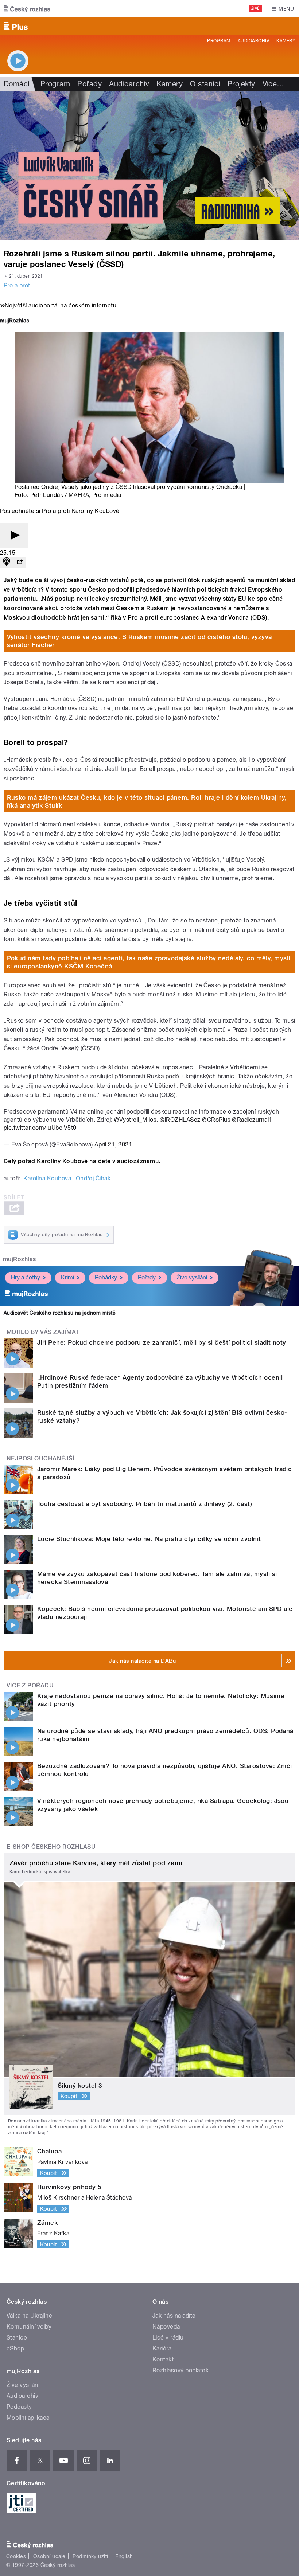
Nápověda (166, 2327)
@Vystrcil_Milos (135, 1120)
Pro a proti (18, 285)
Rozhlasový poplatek (180, 2370)
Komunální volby (29, 2327)
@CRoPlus (216, 1120)
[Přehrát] (14, 536)
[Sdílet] (20, 562)
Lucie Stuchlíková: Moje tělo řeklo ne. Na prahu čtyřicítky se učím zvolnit (149, 1539)
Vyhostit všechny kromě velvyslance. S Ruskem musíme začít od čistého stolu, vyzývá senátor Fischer (139, 641)
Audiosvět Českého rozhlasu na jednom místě (60, 1313)
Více (273, 84)
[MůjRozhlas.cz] (15, 321)
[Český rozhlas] (27, 9)
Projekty (241, 84)
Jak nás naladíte (174, 2316)
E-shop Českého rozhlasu (51, 1847)
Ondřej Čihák (93, 1178)
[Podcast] (7, 562)
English (124, 2556)
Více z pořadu (30, 1685)
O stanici (205, 84)
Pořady (90, 84)
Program (219, 41)
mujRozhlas (20, 1259)
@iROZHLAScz (180, 1120)
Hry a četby (26, 1277)
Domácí (17, 84)
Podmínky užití (90, 2556)
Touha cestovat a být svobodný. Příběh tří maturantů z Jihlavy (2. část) (145, 1504)
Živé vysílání (192, 1277)
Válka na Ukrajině (29, 2316)
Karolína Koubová (47, 1178)
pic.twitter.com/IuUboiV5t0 (40, 1128)
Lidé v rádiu (168, 2338)
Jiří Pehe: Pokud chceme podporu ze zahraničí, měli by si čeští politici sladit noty (162, 1342)
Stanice (17, 2338)
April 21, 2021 (113, 1144)
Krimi (67, 1277)
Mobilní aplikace (28, 2418)
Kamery (286, 41)
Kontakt (163, 2359)
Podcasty (19, 2407)
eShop (15, 2348)
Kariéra (162, 2348)
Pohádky (106, 1277)
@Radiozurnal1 (252, 1120)
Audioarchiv (253, 41)
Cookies (16, 2556)
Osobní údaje (49, 2556)
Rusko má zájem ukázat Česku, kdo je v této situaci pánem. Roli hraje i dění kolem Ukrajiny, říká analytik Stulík (147, 801)
